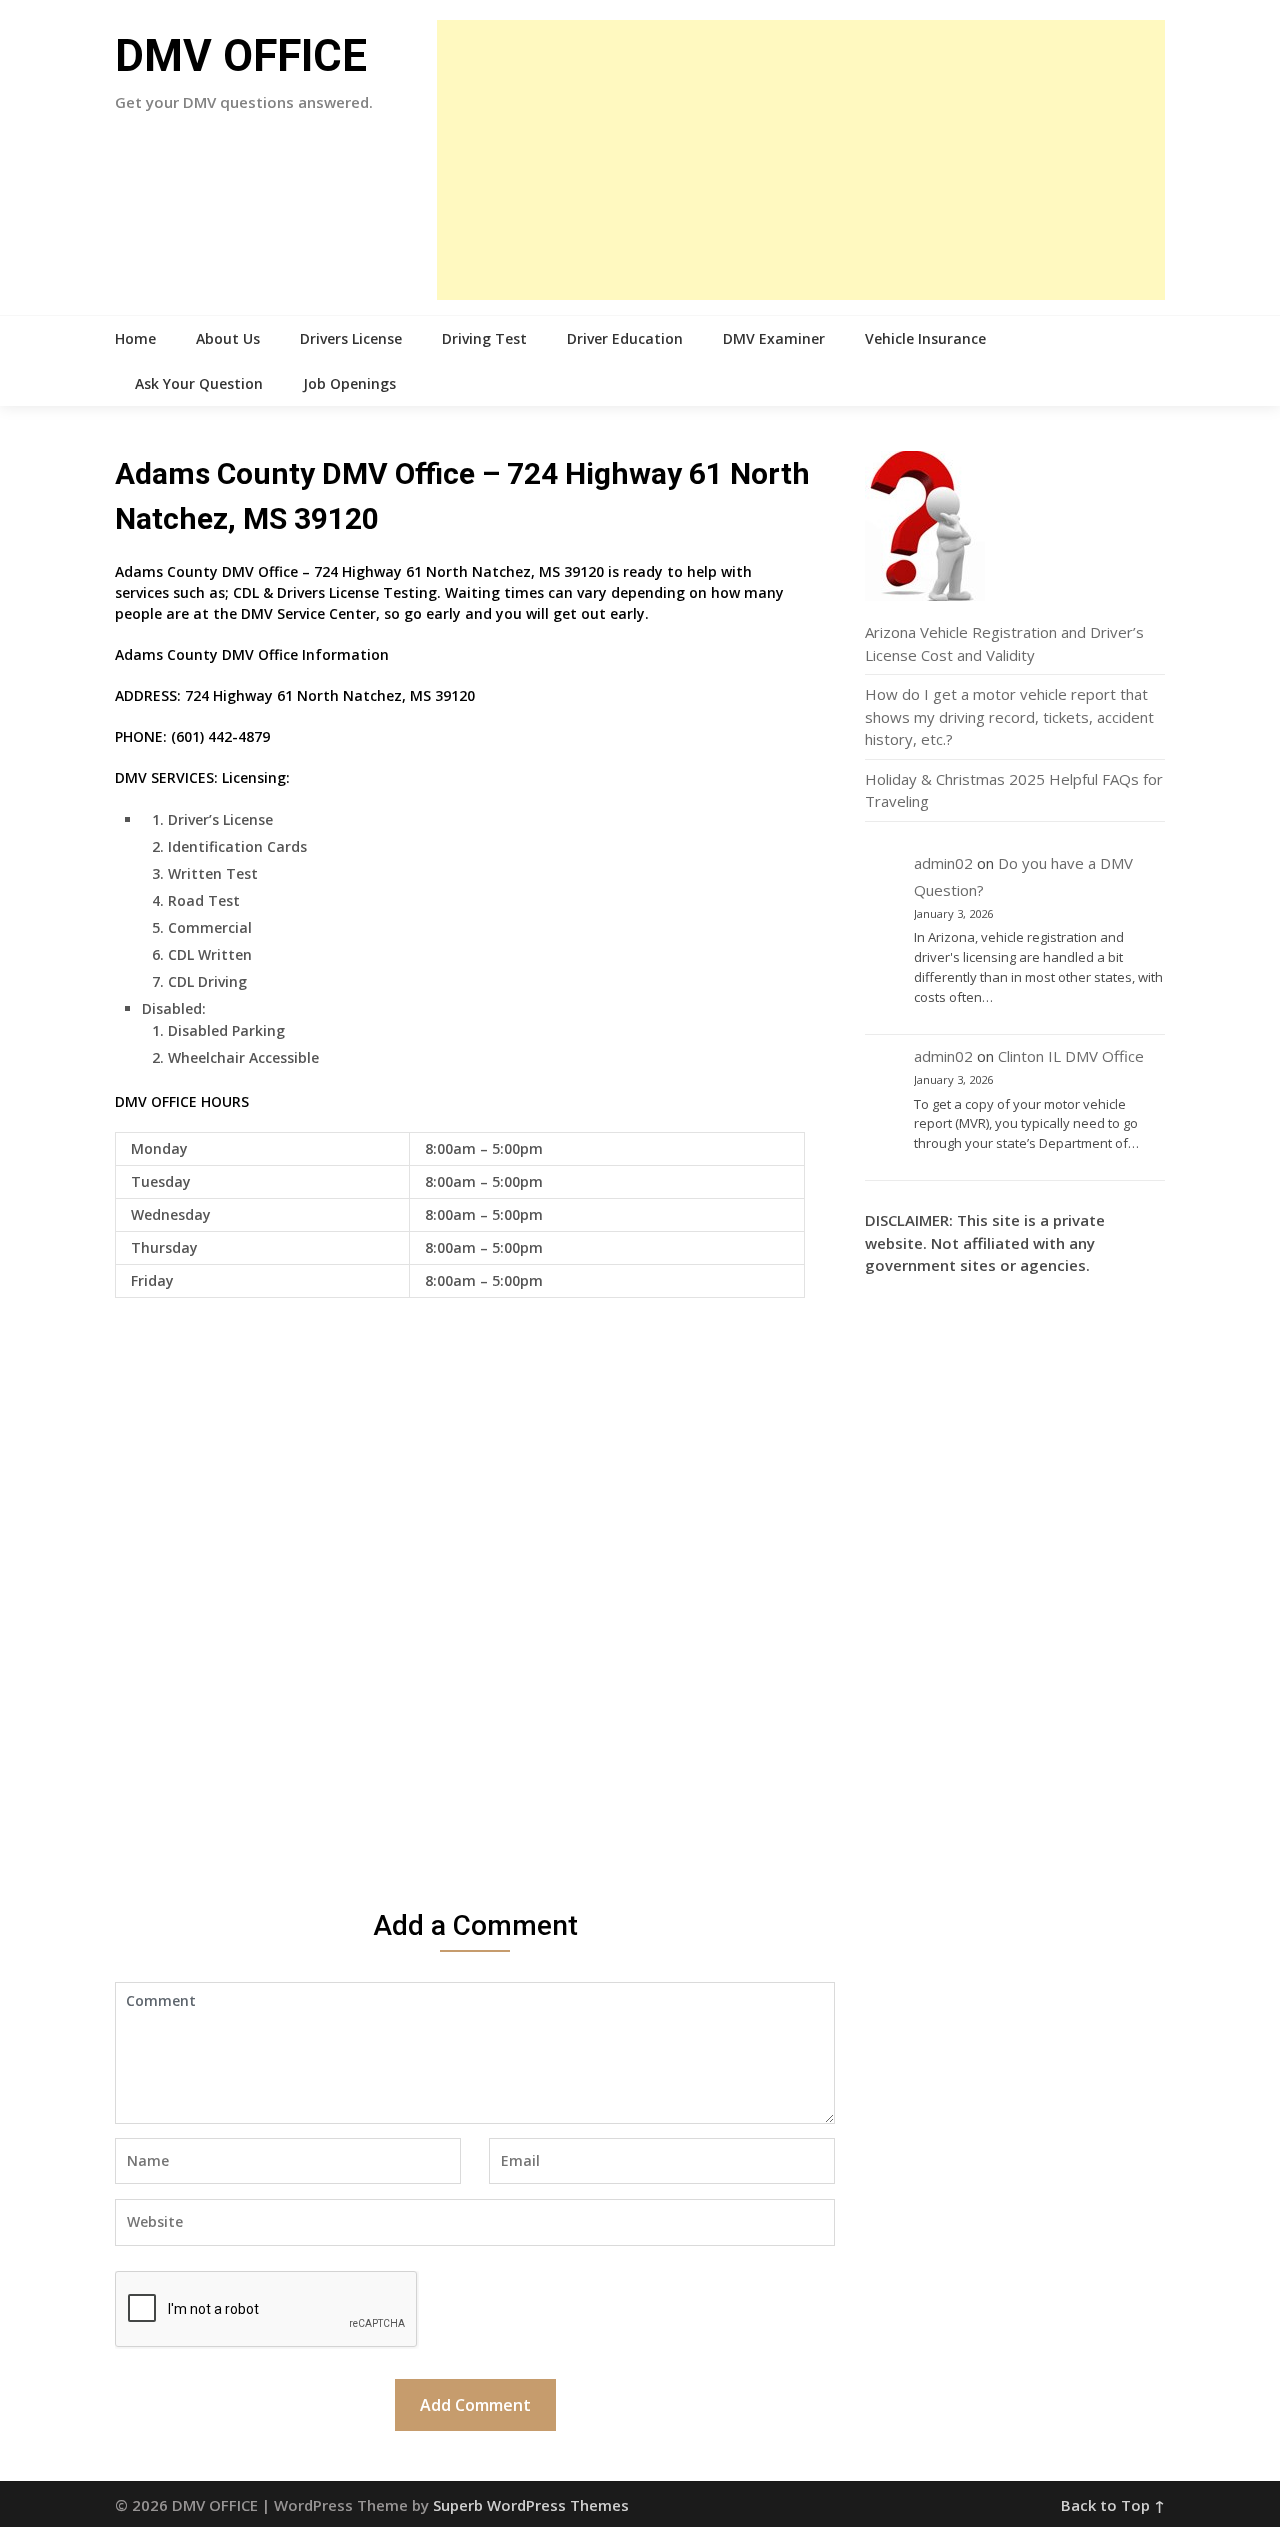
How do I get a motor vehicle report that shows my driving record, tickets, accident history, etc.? (1009, 716)
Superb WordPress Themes (531, 2505)
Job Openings (349, 383)
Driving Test (484, 338)
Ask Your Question (199, 383)
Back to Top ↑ (1113, 2505)
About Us (228, 338)
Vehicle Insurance (925, 338)
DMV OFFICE (241, 56)
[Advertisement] (801, 160)
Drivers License (351, 338)
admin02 (943, 863)
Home (135, 338)
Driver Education (625, 338)
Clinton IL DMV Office (1071, 1056)
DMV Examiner (774, 338)
